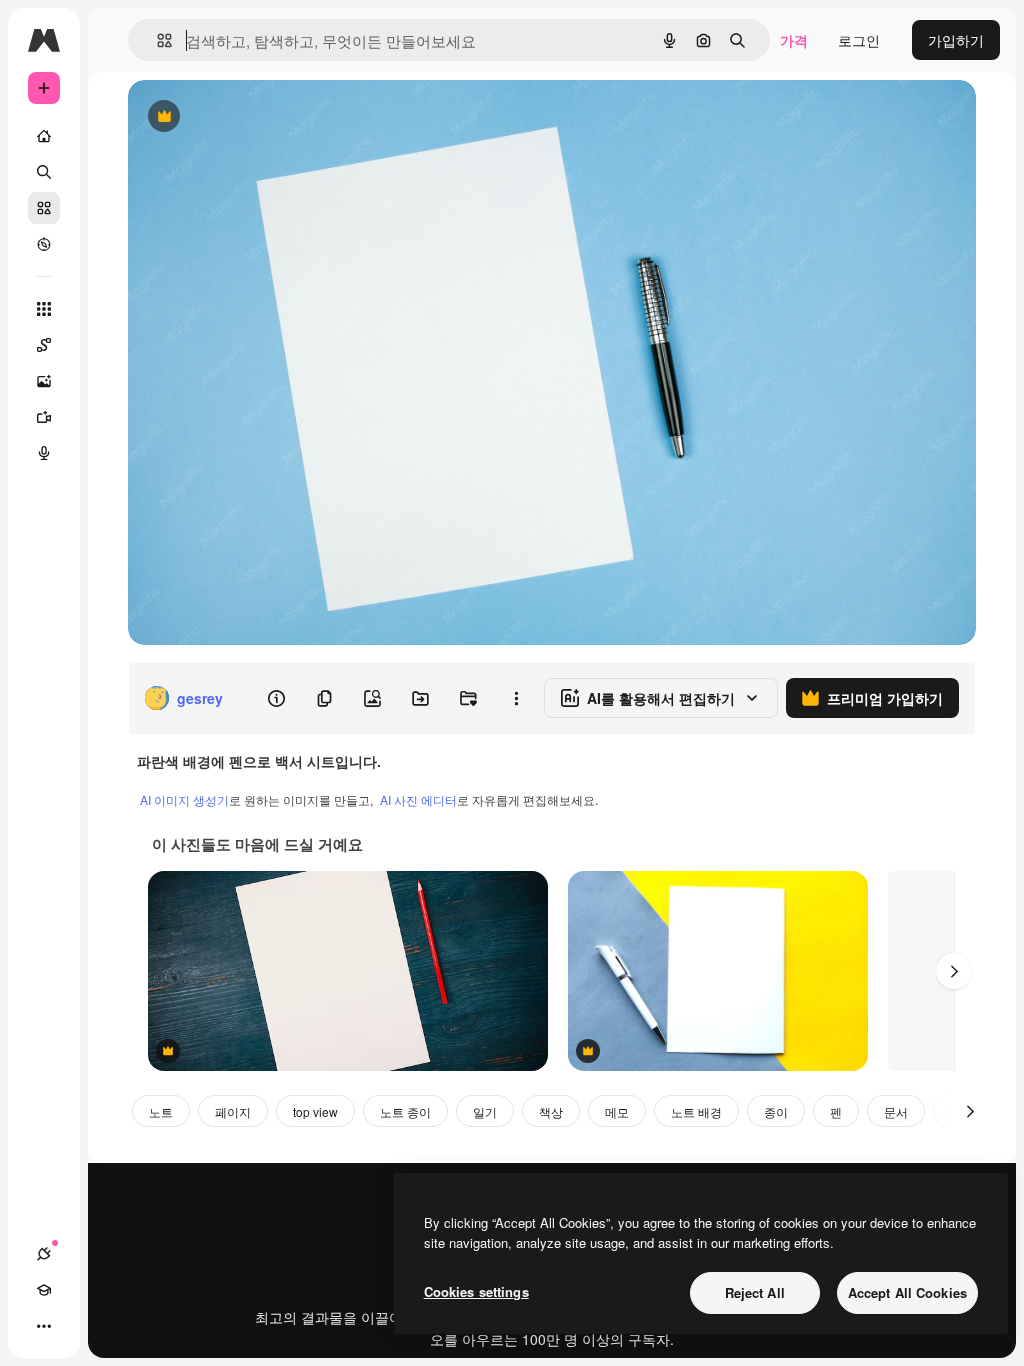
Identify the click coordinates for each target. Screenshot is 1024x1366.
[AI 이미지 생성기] (44, 381)
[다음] (954, 971)
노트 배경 (696, 1111)
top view (315, 1111)
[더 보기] (44, 1326)
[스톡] (44, 208)
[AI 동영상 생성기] (44, 417)
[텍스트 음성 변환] (44, 453)
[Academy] (44, 1290)
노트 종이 (405, 1111)
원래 (243, 117)
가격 (794, 40)
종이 (776, 1111)
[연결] (44, 1254)
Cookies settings (476, 1291)
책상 (551, 1111)
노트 (161, 1111)
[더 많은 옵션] (516, 698)
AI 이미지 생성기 (184, 799)
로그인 (859, 40)
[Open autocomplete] (156, 40)
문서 (896, 1111)
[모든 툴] (44, 309)
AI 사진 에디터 (418, 799)
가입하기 (956, 40)
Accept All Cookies (907, 1292)
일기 (485, 1111)
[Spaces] (44, 345)
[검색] (44, 172)
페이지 (233, 1111)
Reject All (755, 1292)
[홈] (44, 136)
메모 (617, 1111)
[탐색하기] (44, 244)
